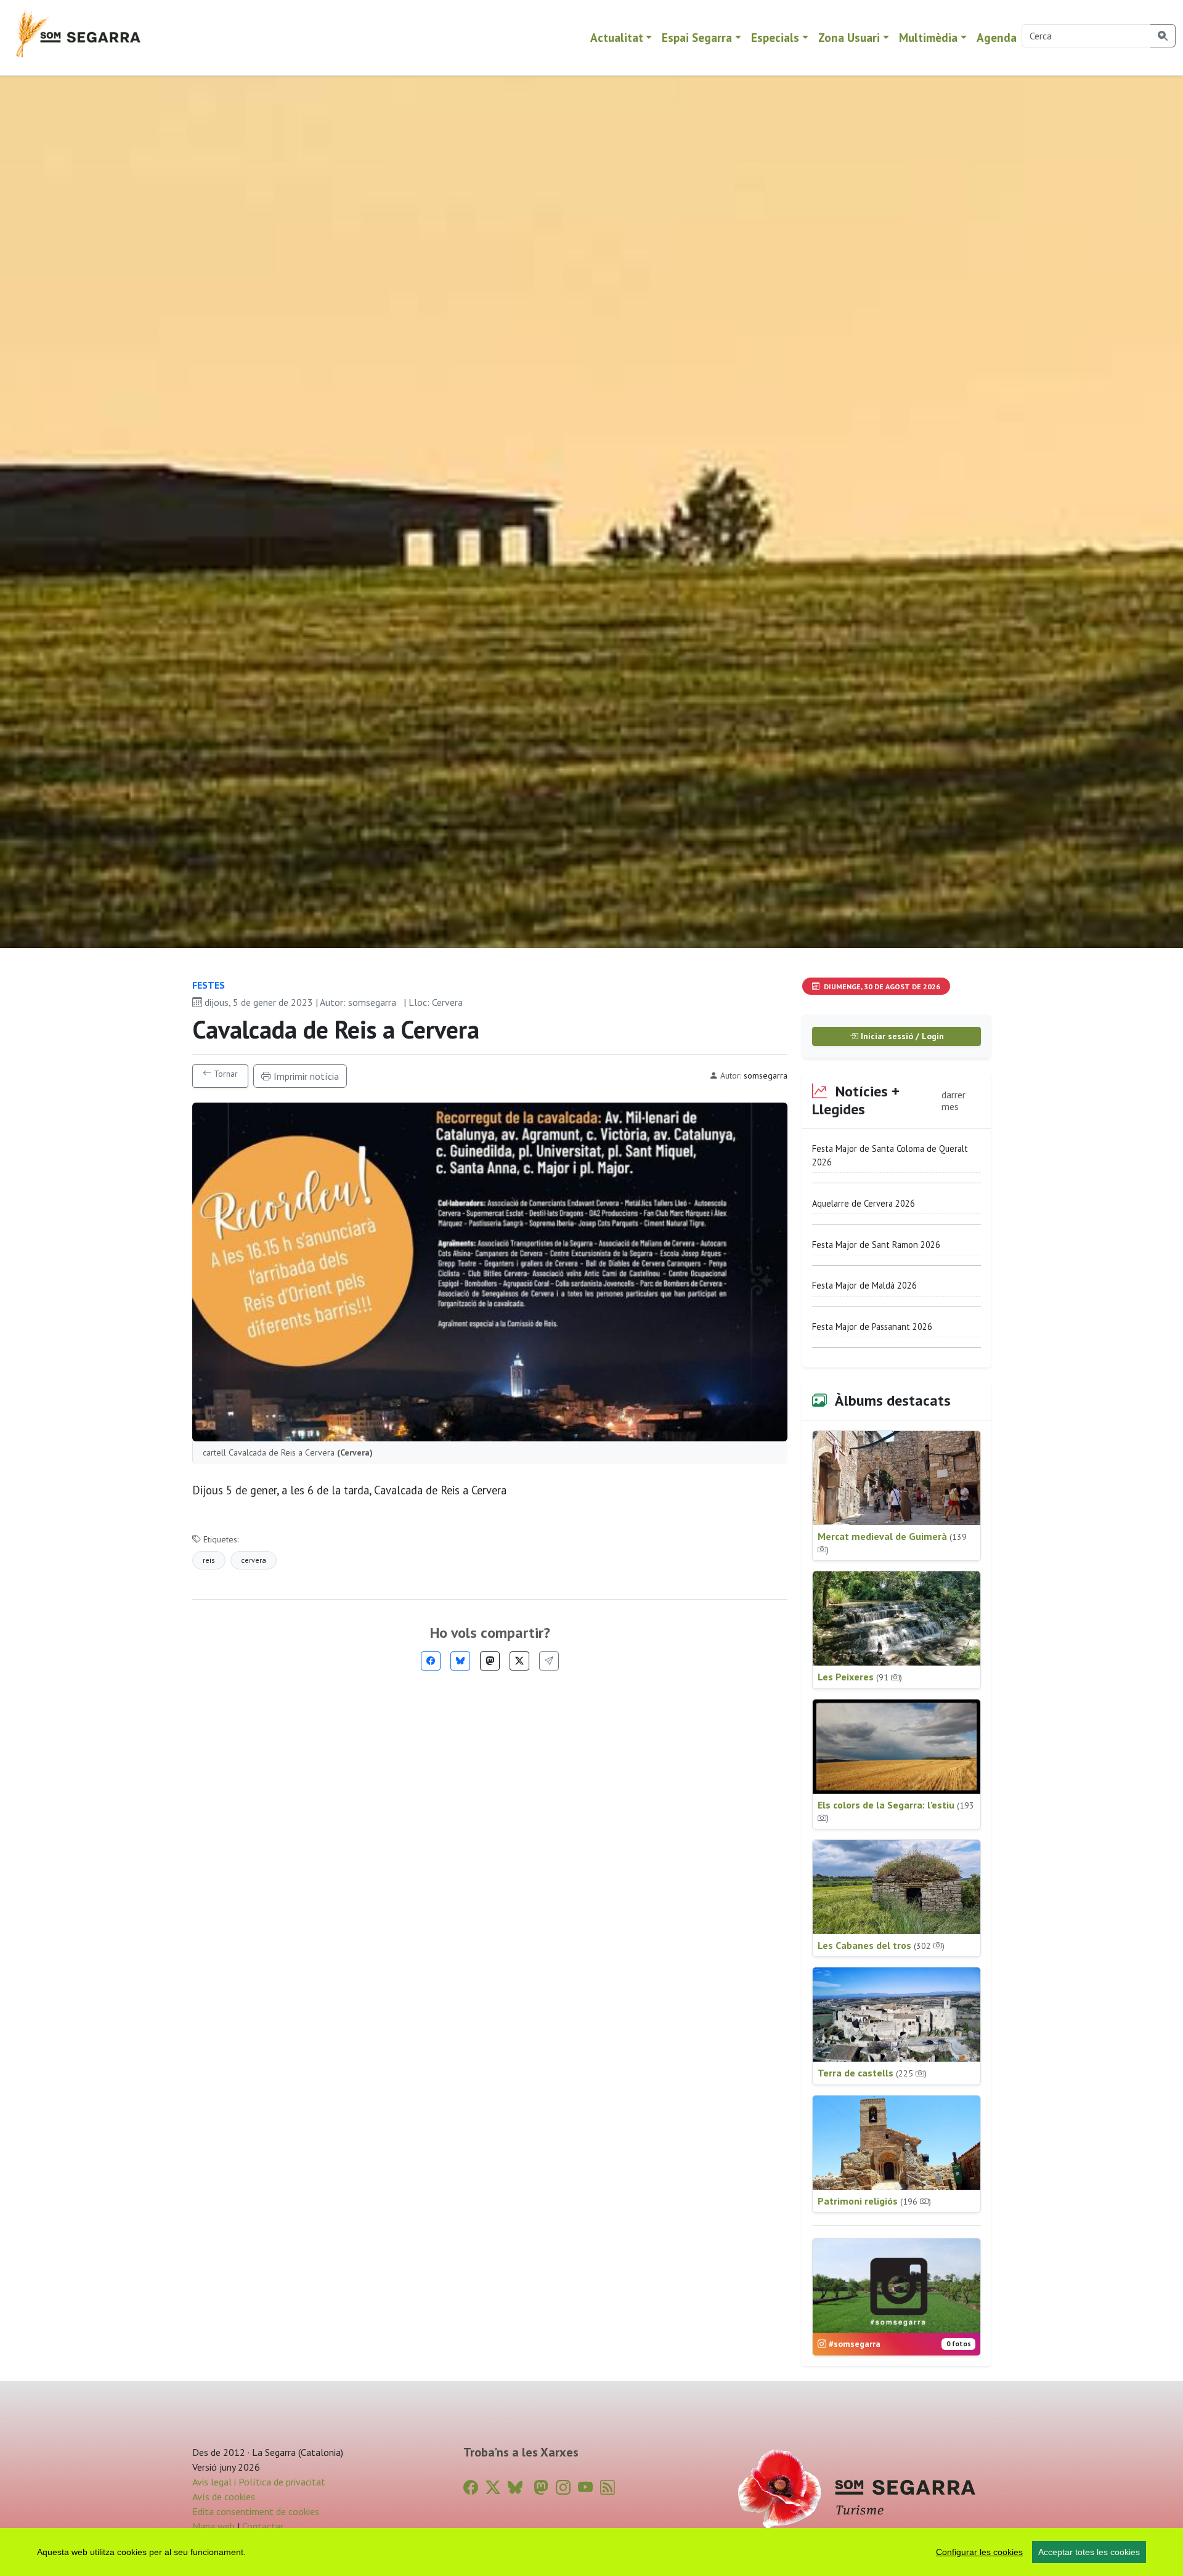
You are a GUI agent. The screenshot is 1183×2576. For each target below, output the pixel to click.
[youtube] (585, 2488)
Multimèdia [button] (928, 37)
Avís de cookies (224, 2497)
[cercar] (1163, 36)
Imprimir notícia (305, 1076)
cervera (254, 1560)
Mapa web (213, 2526)
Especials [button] (775, 37)
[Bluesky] (460, 1661)
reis (209, 1560)
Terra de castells (872, 2073)
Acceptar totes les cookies (1089, 2552)
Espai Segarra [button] (697, 37)
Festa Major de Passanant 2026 (872, 1326)
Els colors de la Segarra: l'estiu (896, 1811)
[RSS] (608, 2488)
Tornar (225, 1074)
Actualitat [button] (617, 37)
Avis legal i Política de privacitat (259, 2482)
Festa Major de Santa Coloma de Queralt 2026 (890, 1155)
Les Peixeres (860, 1677)
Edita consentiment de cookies (256, 2511)
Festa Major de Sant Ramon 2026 (876, 1245)
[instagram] (563, 2488)
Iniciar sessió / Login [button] (901, 1036)
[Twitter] (519, 1661)
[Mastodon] (490, 1661)
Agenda (997, 37)
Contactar (263, 2526)
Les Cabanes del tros (881, 1945)
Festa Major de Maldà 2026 (864, 1285)
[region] (591, 2552)
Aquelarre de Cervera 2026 (864, 1203)
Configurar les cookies (979, 2552)
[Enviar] (549, 1661)
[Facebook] (431, 1661)
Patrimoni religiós (874, 2201)
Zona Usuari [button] (849, 37)
